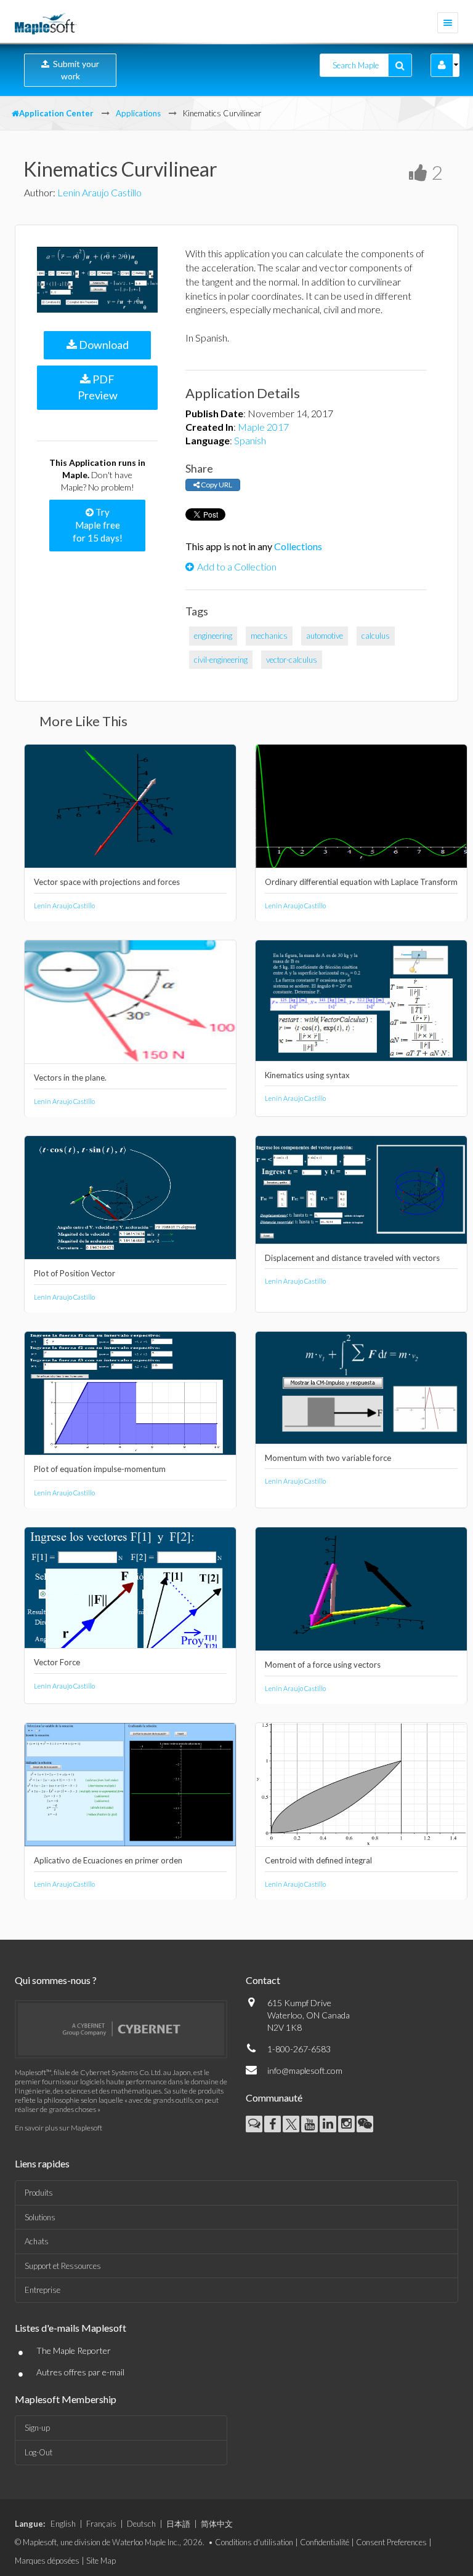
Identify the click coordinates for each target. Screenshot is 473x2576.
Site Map (101, 2561)
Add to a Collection (237, 566)
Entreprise (42, 2290)
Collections (298, 546)
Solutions (40, 2217)
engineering (213, 636)
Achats (37, 2241)
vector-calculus (292, 660)
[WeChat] (365, 2124)
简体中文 (217, 2524)
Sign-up (37, 2428)
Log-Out (38, 2452)
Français (101, 2524)
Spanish (250, 440)
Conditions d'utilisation (254, 2542)
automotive (325, 636)
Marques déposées (47, 2561)
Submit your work (74, 70)
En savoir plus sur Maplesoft (59, 2128)
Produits (39, 2193)
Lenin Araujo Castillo (99, 192)
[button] (442, 65)
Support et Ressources (63, 2266)
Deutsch (141, 2524)
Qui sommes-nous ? (56, 1980)
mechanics (269, 636)
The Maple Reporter (74, 2350)
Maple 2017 (263, 427)
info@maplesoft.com (305, 2070)
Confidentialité (325, 2542)
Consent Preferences (391, 2542)
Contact (263, 1980)
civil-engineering (221, 660)
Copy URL (216, 485)
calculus (376, 636)
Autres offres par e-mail (80, 2372)
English (63, 2524)
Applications (138, 113)
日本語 (178, 2524)
